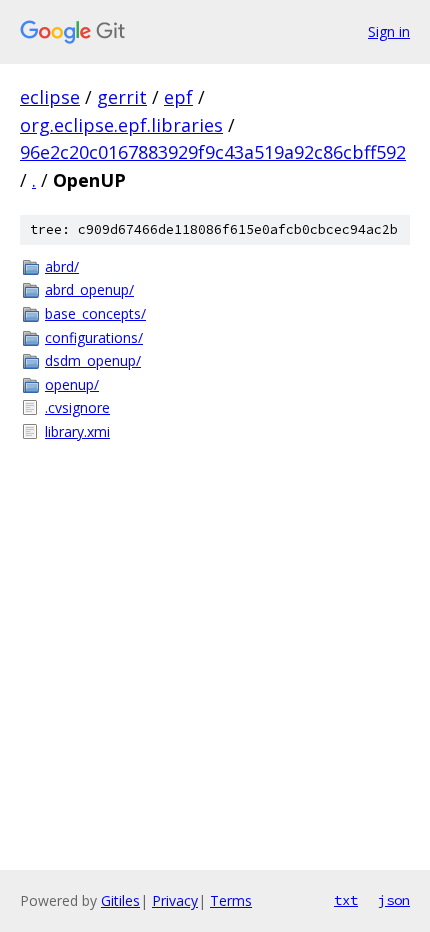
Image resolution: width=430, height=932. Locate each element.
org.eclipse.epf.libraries (121, 125)
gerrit (122, 97)
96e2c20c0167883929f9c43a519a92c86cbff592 (213, 152)
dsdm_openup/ (93, 360)
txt (346, 900)
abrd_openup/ (89, 289)
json (394, 900)
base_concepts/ (95, 313)
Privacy (175, 900)
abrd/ (62, 266)
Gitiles (120, 900)
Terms (231, 900)
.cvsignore (77, 407)
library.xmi (77, 431)
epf (178, 97)
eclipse (50, 97)
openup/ (72, 384)
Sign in (389, 31)
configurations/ (94, 337)
